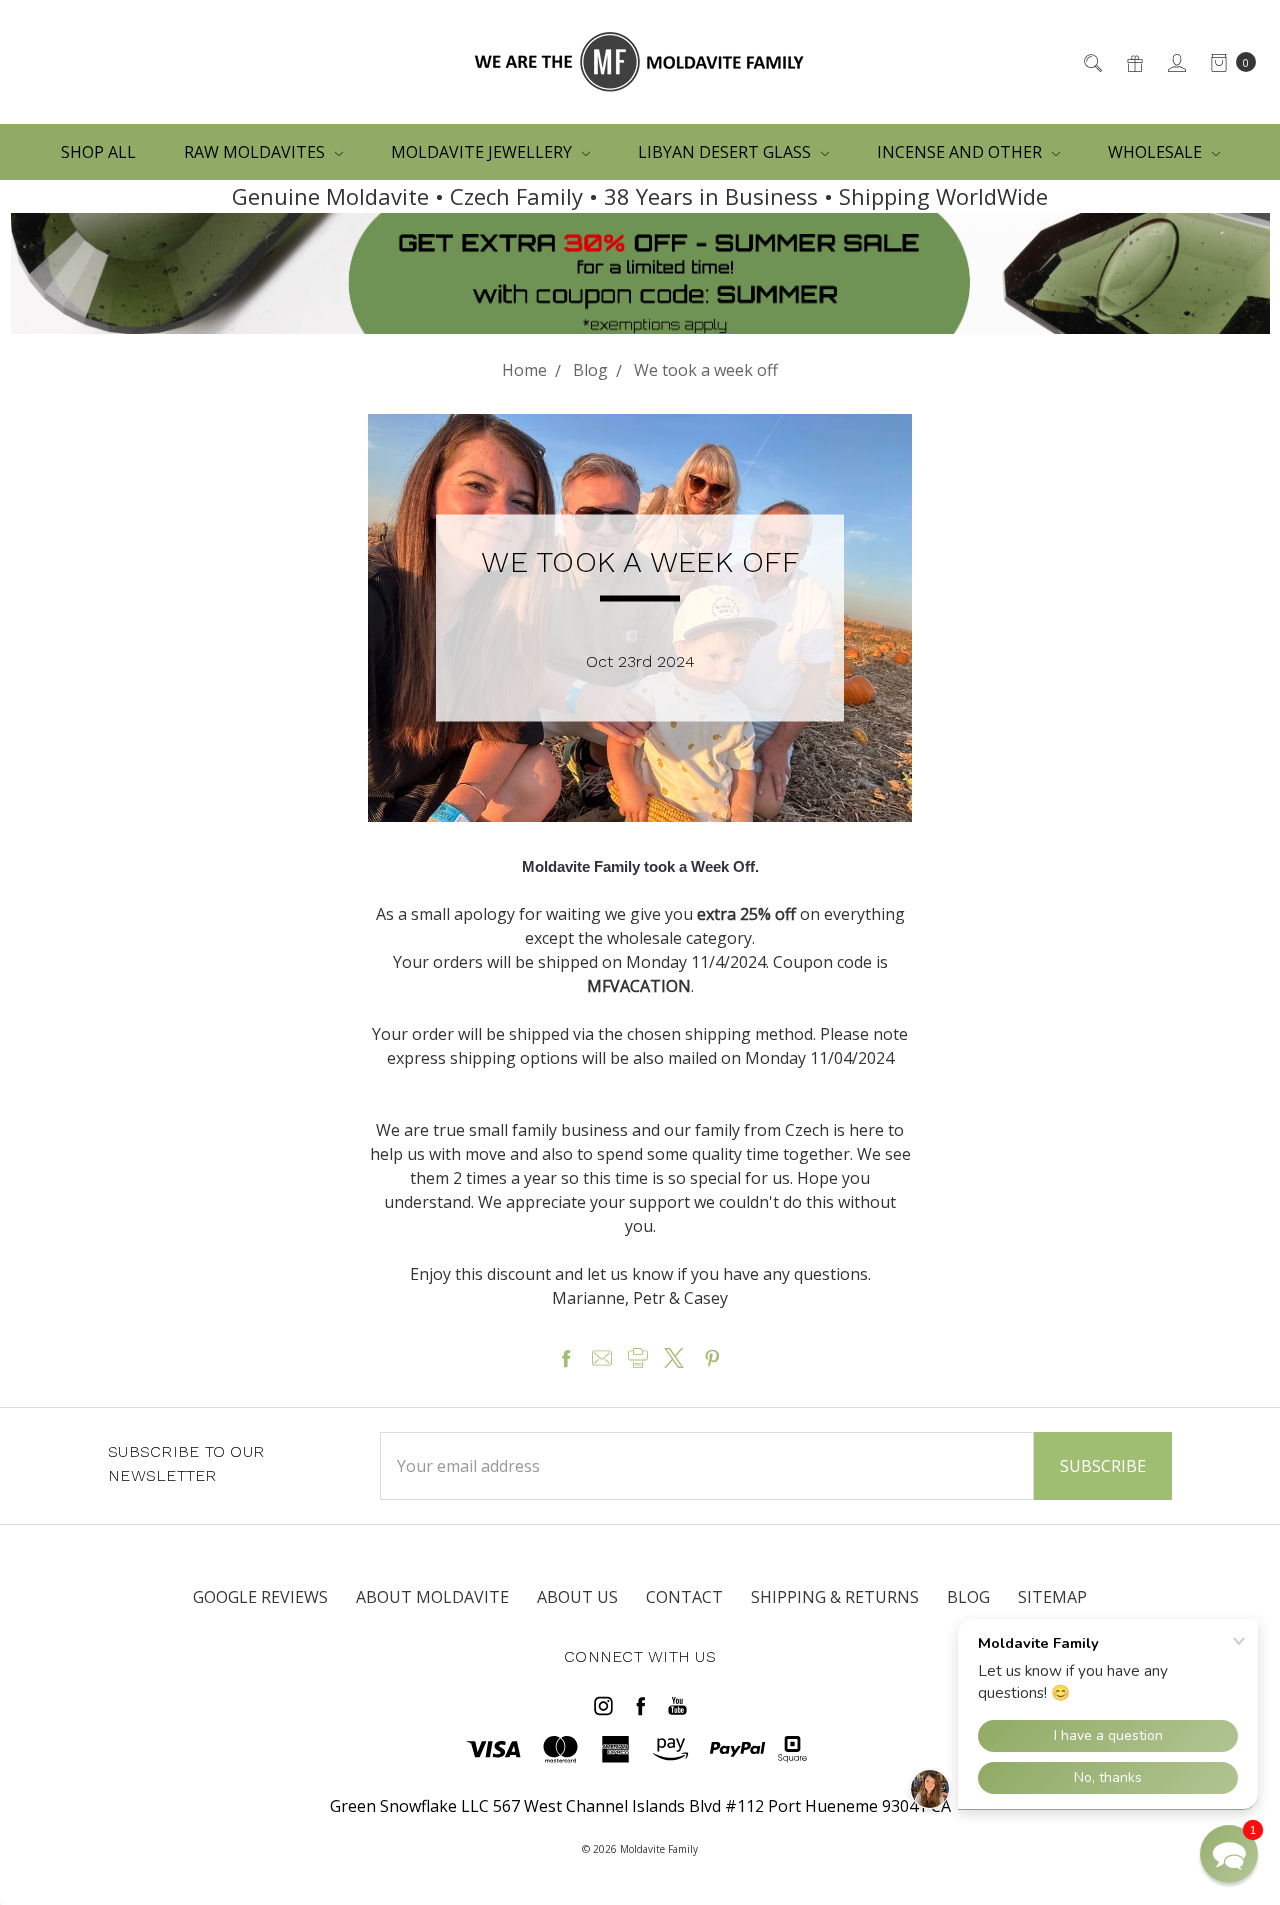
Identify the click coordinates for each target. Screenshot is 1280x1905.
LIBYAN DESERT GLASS (726, 152)
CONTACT (684, 1597)
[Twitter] (674, 1358)
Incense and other (961, 152)
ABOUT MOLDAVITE (432, 1597)
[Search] (1091, 62)
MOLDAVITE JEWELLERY (483, 152)
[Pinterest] (712, 1358)
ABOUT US (577, 1597)
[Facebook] (566, 1358)
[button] (1229, 1854)
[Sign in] (1175, 62)
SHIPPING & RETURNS (835, 1597)
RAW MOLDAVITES (256, 152)
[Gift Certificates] (1133, 62)
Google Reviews (260, 1597)
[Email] (602, 1358)
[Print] (638, 1358)
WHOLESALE (1157, 152)
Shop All (98, 152)
